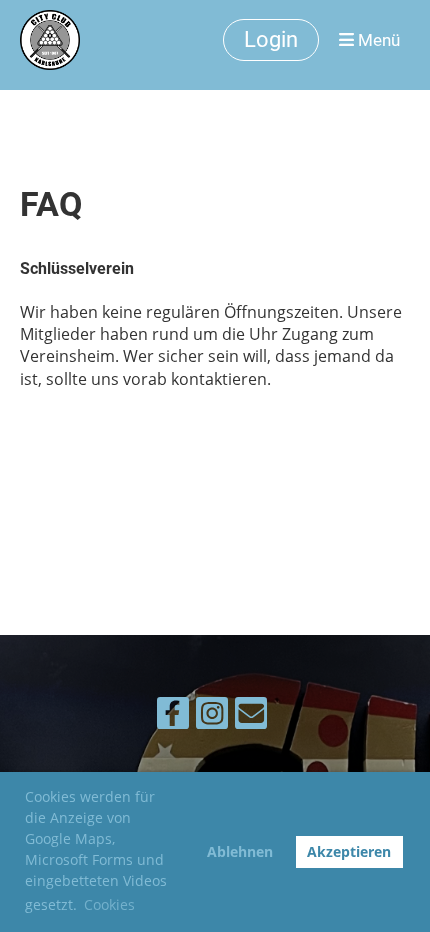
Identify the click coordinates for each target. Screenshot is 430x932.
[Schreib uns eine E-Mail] (251, 716)
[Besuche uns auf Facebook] (173, 716)
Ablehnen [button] (240, 851)
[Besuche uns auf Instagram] (212, 716)
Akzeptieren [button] (349, 851)
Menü (377, 40)
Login (271, 39)
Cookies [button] (109, 904)
